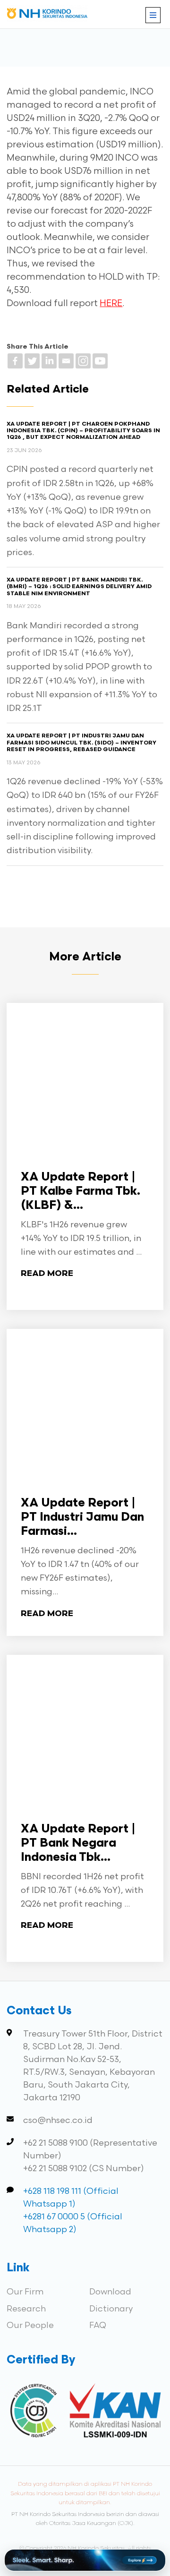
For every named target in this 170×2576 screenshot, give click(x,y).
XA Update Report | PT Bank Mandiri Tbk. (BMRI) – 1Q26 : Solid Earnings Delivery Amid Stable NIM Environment (79, 587)
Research (26, 2309)
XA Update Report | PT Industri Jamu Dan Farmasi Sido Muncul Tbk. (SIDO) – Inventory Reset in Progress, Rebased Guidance (81, 743)
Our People (30, 2325)
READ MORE (47, 1274)
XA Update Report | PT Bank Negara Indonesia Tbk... (78, 1844)
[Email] (66, 361)
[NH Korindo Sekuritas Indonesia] (47, 15)
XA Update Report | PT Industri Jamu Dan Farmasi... (82, 1518)
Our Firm (25, 2292)
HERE (111, 304)
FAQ (98, 2325)
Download (110, 2292)
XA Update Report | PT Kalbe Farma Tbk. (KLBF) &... (81, 1192)
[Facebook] (15, 361)
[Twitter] (32, 361)
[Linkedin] (49, 361)
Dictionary (111, 2309)
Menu (153, 15)
